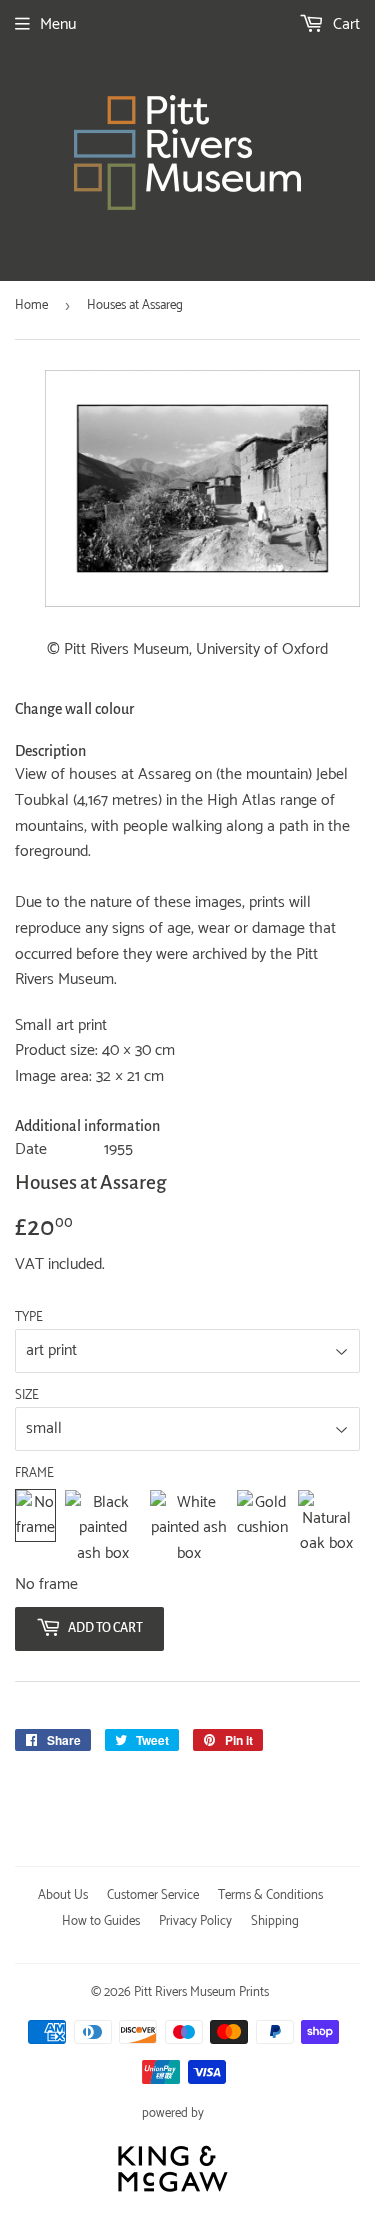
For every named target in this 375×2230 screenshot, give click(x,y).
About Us (63, 1895)
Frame (34, 1474)
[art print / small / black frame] (102, 1528)
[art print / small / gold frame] (262, 1528)
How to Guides (101, 1921)
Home (31, 305)
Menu (58, 24)
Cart (344, 24)
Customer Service (153, 1895)
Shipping (275, 1921)
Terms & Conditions (270, 1895)
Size (27, 1396)
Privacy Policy (195, 1921)
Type (29, 1318)
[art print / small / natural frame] (326, 1528)
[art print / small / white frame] (188, 1528)
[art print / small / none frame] (35, 1528)
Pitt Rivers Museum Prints (201, 1992)
